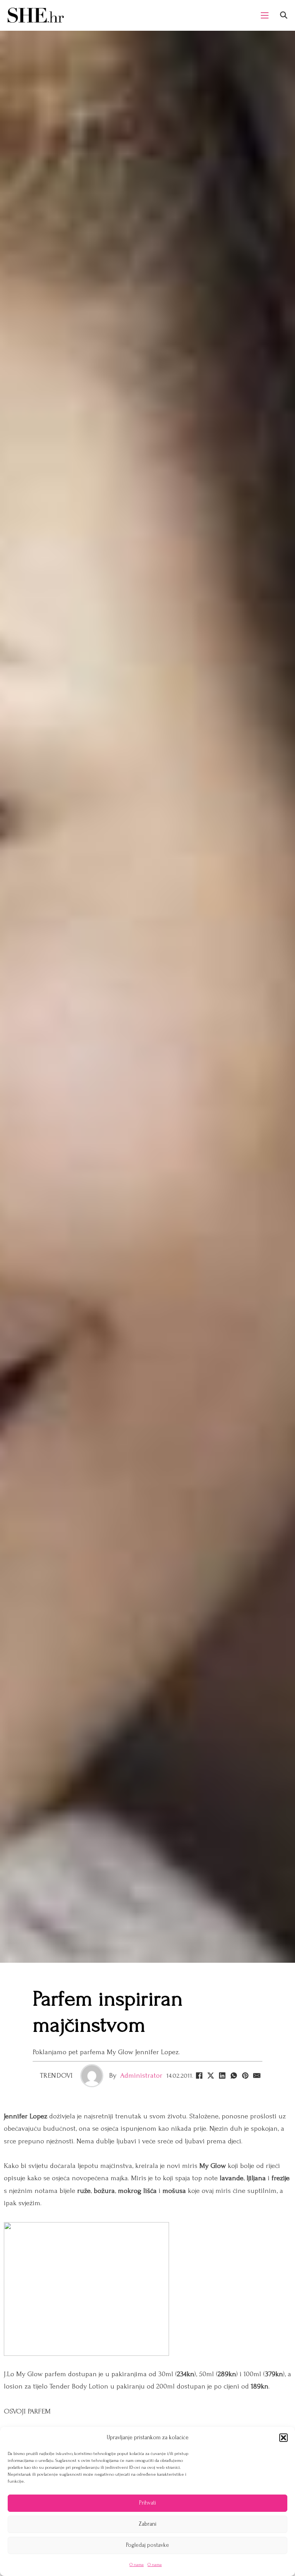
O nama (137, 2565)
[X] (210, 2076)
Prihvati (147, 2503)
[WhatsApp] (234, 2076)
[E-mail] (257, 2076)
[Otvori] (284, 15)
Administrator (141, 2076)
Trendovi (56, 2076)
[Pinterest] (245, 2076)
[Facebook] (199, 2076)
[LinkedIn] (222, 2076)
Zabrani (147, 2524)
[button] (283, 2438)
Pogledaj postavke (147, 2545)
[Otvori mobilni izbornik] (265, 15)
